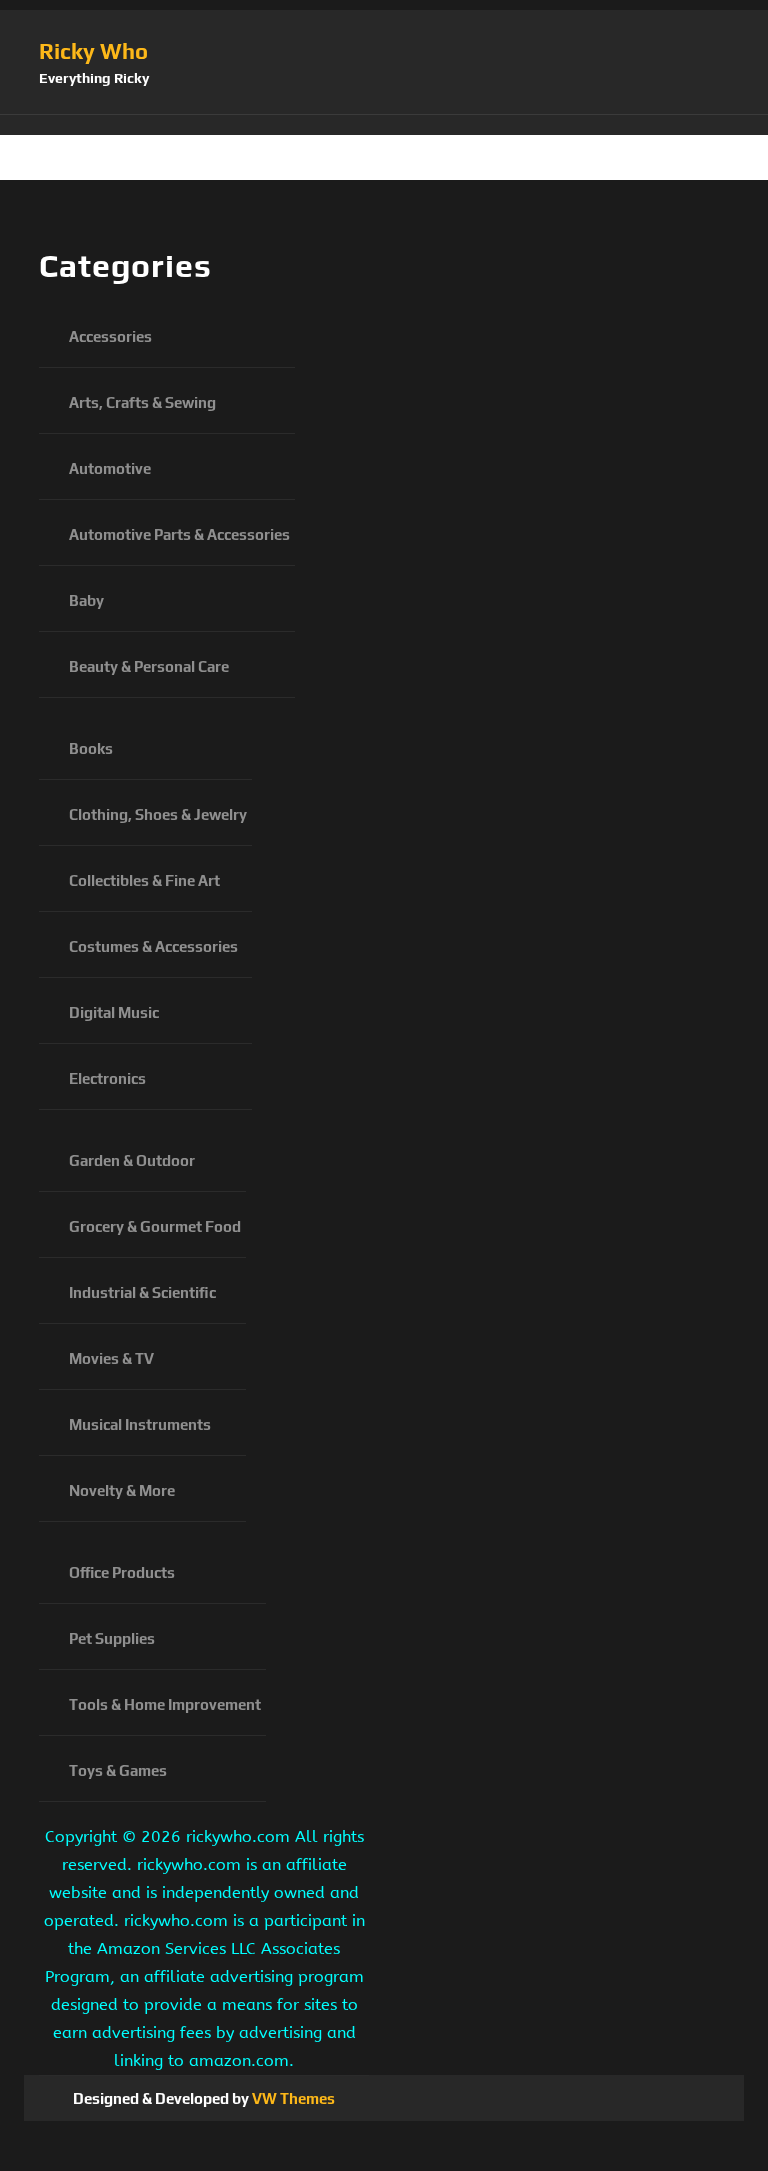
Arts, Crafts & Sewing (142, 402)
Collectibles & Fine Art (144, 880)
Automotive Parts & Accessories (179, 534)
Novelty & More (122, 1490)
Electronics (107, 1078)
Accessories (110, 336)
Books (91, 748)
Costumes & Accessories (153, 946)
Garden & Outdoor (132, 1160)
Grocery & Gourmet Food (155, 1226)
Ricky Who (93, 51)
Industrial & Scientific (142, 1292)
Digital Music (114, 1012)
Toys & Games (118, 1770)
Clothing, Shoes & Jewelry (158, 814)
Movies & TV (111, 1358)
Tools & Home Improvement (165, 1704)
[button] (384, 125)
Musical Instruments (140, 1424)
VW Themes (292, 2098)
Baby (86, 600)
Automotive (110, 468)
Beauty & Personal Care (149, 666)
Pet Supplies (112, 1638)
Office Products (122, 1572)
